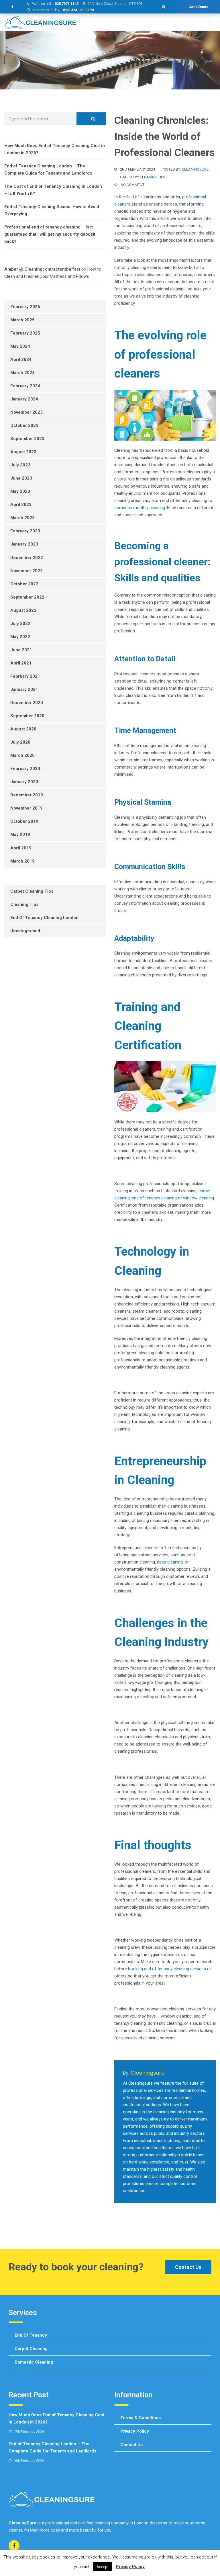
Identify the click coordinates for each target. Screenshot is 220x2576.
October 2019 (24, 821)
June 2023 (21, 478)
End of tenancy (31, 2335)
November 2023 (26, 412)
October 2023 (24, 425)
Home (48, 60)
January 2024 (24, 399)
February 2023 (25, 531)
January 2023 (24, 544)
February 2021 (25, 676)
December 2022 (27, 558)
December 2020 (27, 703)
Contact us (131, 2445)
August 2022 (23, 610)
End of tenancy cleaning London (44, 918)
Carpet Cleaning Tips (32, 891)
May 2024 (20, 346)
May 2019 (20, 834)
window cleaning (199, 1198)
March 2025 (22, 320)
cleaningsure (195, 169)
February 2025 (25, 333)
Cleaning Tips (153, 177)
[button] (164, 7)
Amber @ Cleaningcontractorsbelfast (42, 269)
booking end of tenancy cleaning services (167, 1969)
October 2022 (24, 584)
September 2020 (27, 716)
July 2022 (20, 624)
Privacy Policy (135, 2431)
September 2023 (27, 439)
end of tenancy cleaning (154, 1198)
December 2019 (27, 795)
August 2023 (23, 452)
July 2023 (20, 465)
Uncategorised (25, 931)
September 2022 (27, 597)
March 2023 (22, 518)
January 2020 (24, 782)
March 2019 (22, 861)
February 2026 (25, 307)
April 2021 (21, 663)
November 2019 (26, 808)
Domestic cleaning (34, 2362)
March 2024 (22, 373)
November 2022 (26, 571)
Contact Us (188, 2267)
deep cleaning (170, 1562)
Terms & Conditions (141, 2418)
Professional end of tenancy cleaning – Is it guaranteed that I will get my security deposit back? (50, 234)
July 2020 (20, 742)
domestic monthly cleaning (140, 508)
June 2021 (21, 650)
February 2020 (25, 769)
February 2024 (25, 386)
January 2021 (24, 689)
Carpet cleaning (31, 2349)
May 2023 (20, 491)
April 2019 (21, 848)
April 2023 (21, 505)
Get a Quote (199, 7)
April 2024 (21, 359)
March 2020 (22, 755)
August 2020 (23, 729)
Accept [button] (103, 2567)
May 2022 (20, 637)
